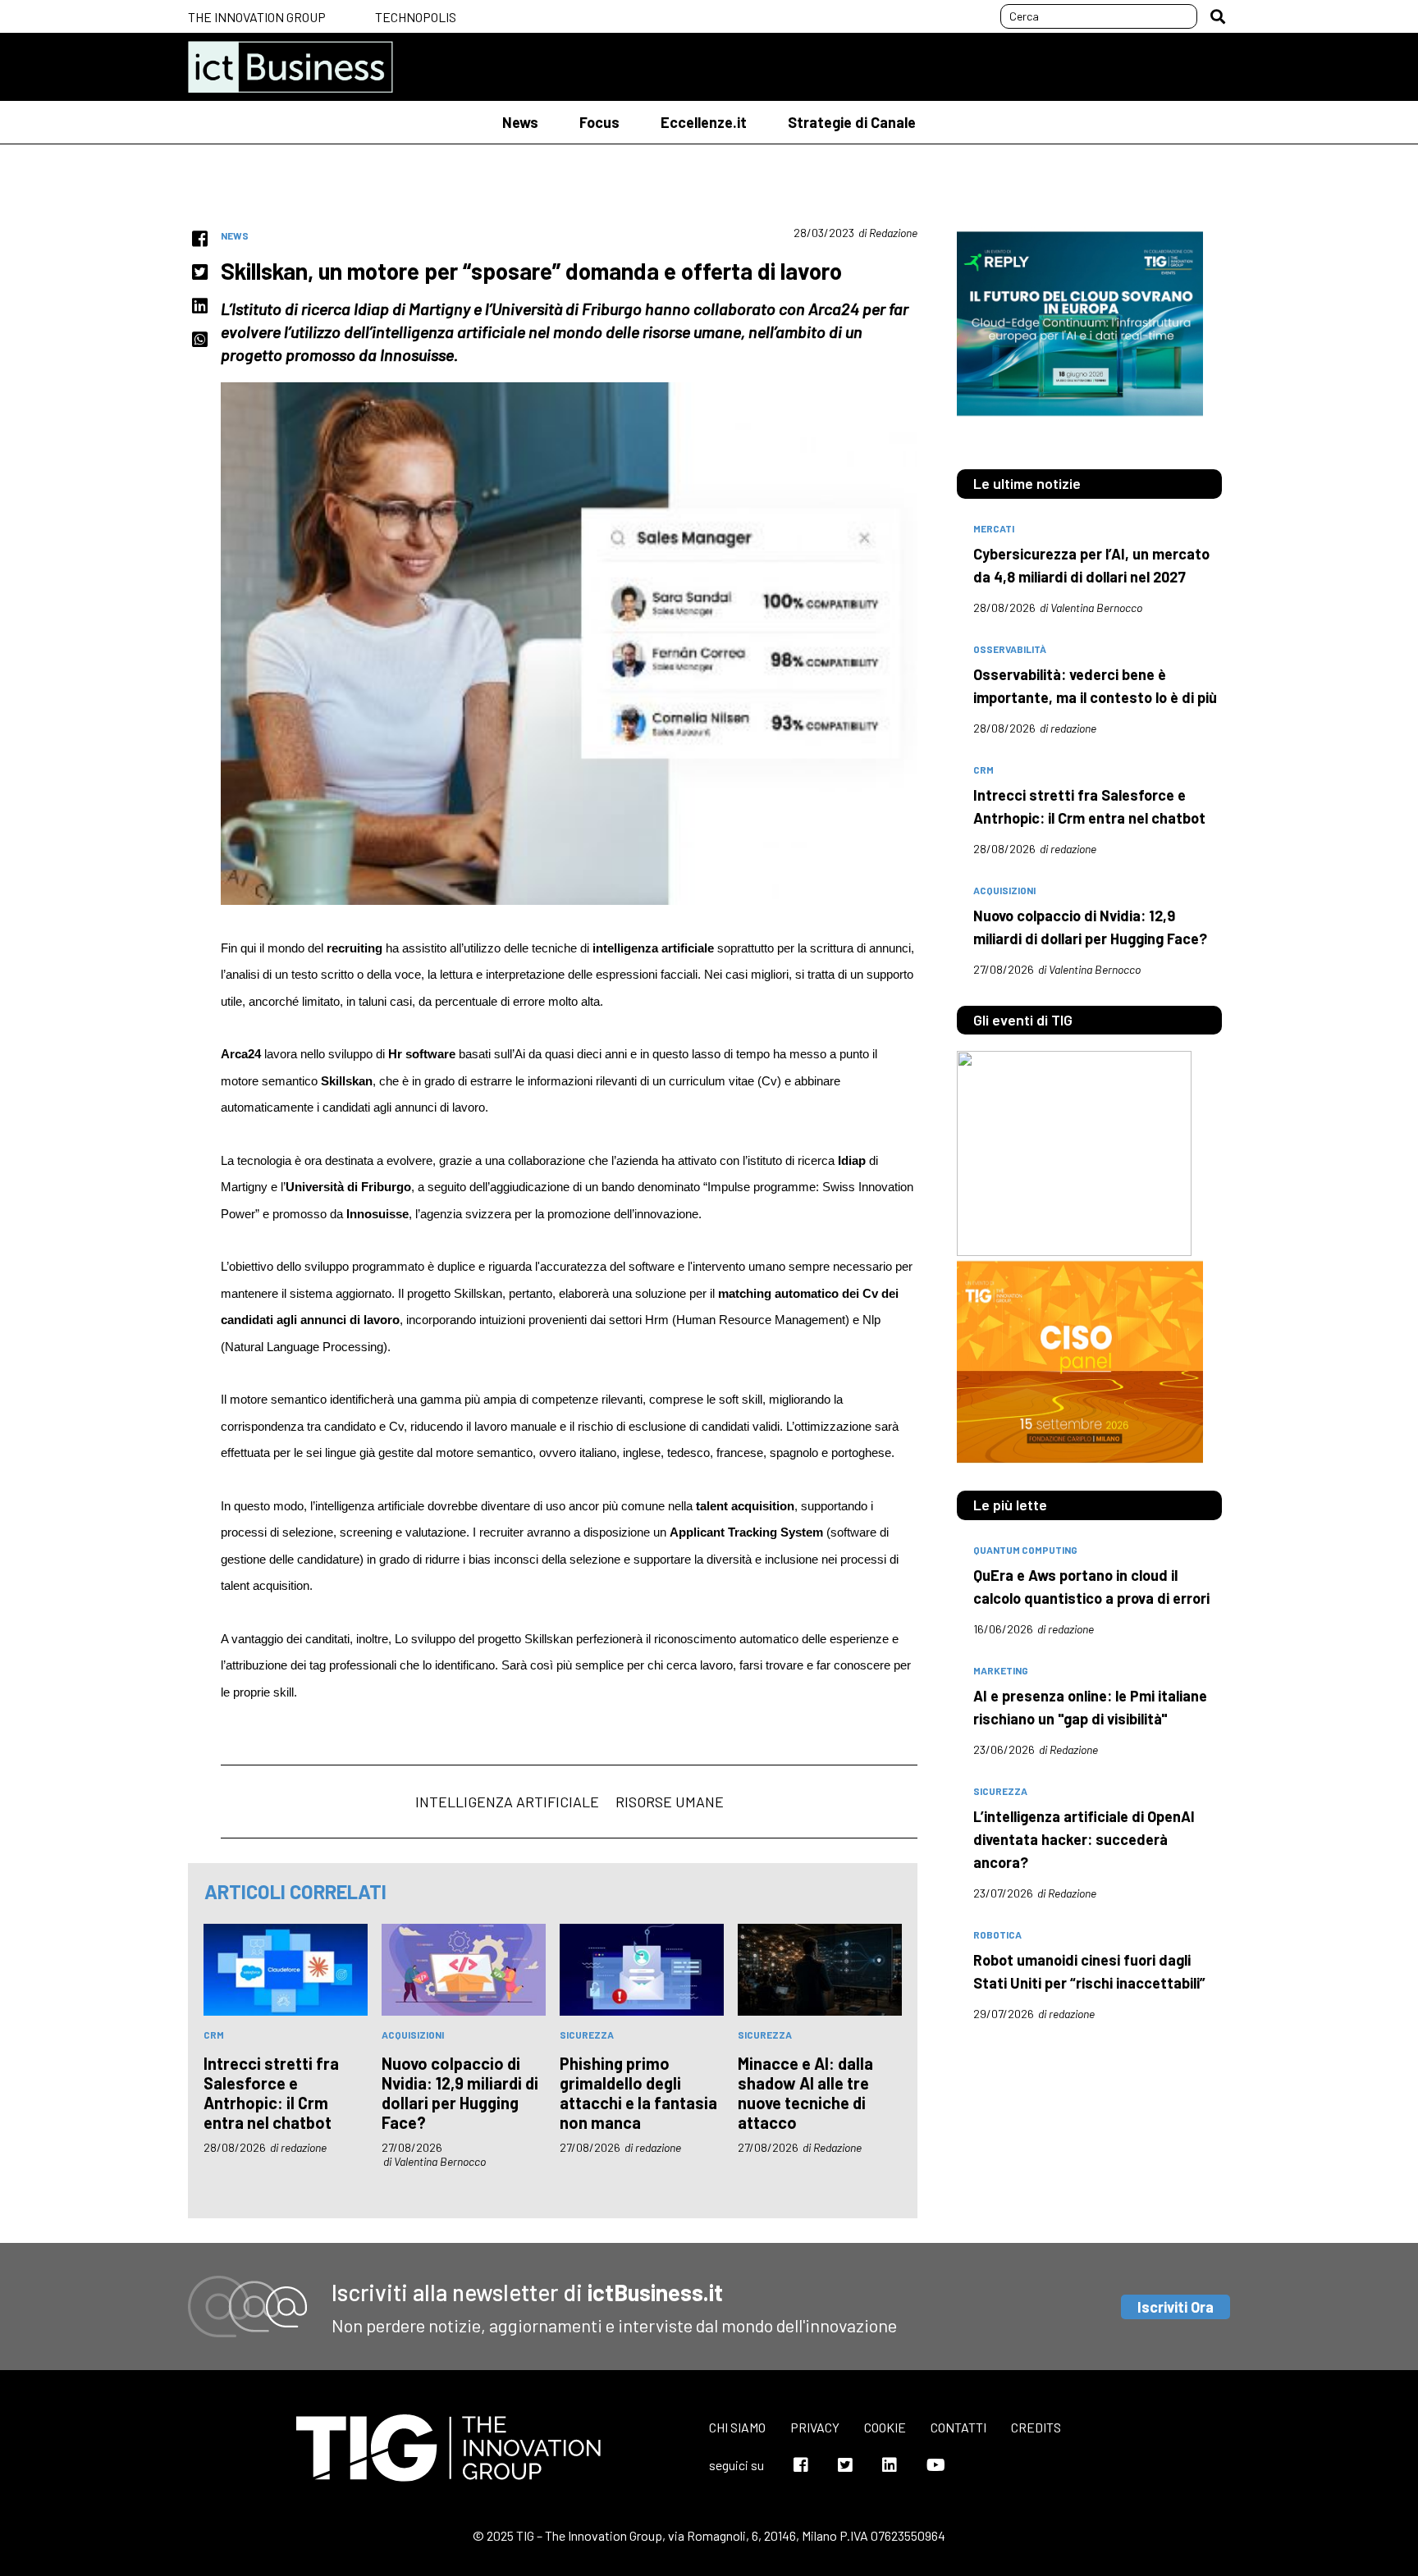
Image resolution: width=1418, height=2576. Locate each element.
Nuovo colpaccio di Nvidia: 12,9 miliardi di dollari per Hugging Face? (460, 2093)
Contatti (958, 2427)
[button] (1218, 16)
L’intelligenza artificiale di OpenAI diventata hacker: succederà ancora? (1084, 1839)
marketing (1001, 1670)
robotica (997, 1934)
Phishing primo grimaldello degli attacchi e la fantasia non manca (638, 2093)
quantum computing (1025, 1550)
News (520, 122)
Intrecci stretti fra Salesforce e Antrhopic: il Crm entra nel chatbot (271, 2093)
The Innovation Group (257, 17)
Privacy (815, 2427)
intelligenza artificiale (507, 1802)
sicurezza (587, 2035)
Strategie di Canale (852, 122)
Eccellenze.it (704, 122)
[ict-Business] (290, 67)
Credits (1036, 2427)
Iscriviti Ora (1176, 2307)
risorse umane (670, 1802)
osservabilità (1010, 649)
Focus (599, 122)
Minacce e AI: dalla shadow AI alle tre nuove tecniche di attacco (805, 2093)
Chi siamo (737, 2427)
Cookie (885, 2427)
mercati (994, 528)
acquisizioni (413, 2035)
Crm (214, 2035)
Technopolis (416, 17)
